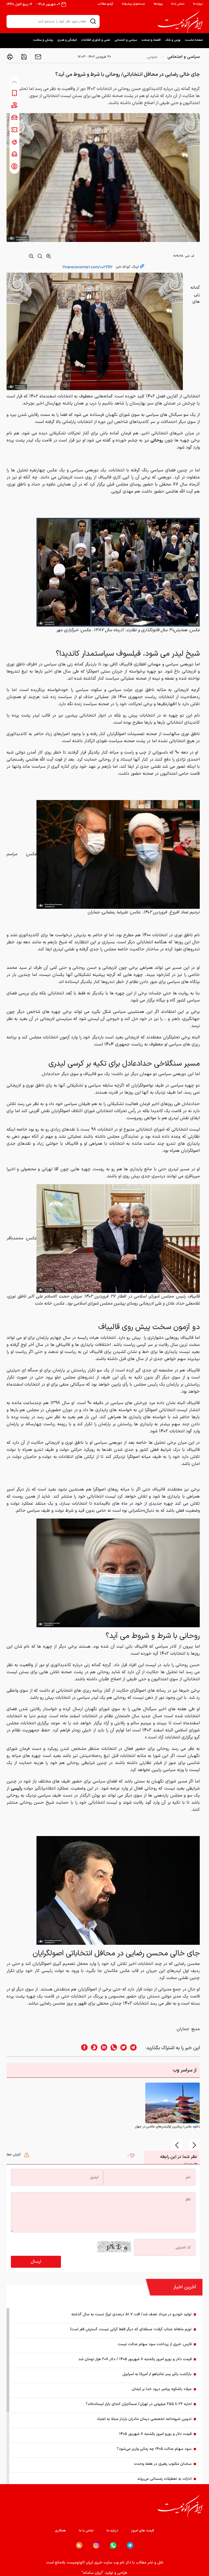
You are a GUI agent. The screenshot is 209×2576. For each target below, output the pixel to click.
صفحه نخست (194, 40)
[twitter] (122, 2048)
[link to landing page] (180, 22)
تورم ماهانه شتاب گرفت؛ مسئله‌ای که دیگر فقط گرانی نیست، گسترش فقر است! (131, 2329)
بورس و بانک (173, 40)
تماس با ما (178, 4)
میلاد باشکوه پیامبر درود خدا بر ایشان (162, 2389)
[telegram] (136, 2048)
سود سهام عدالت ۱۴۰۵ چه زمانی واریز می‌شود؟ (154, 2449)
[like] (132, 2156)
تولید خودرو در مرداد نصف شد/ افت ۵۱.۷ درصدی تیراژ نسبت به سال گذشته (131, 2314)
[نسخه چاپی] (10, 57)
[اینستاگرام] (96, 2545)
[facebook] (83, 2048)
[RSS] (79, 2545)
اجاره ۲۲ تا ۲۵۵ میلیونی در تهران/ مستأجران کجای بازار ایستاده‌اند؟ (139, 2404)
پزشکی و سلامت (43, 40)
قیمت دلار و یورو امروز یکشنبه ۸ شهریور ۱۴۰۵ (155, 2434)
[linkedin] (102, 2048)
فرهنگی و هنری (67, 40)
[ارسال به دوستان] (38, 57)
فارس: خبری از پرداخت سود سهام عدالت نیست (155, 2344)
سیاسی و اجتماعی (126, 40)
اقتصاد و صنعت (151, 40)
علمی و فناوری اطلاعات (96, 40)
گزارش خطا (14, 2155)
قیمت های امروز (143, 2531)
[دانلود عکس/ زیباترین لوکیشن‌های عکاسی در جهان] (173, 2103)
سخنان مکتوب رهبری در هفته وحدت (163, 2464)
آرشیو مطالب (105, 4)
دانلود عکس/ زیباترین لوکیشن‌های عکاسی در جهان (167, 2127)
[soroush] (93, 2048)
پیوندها (158, 4)
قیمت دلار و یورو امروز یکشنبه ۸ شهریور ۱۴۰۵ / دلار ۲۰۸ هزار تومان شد (135, 2359)
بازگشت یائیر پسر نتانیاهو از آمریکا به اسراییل (157, 2374)
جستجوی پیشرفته (133, 4)
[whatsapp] (112, 2048)
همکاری (60, 2531)
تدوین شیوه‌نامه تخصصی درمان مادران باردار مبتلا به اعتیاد (144, 2419)
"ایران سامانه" (93, 2573)
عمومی (152, 57)
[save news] (23, 57)
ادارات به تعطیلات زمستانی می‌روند (164, 2479)
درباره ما (198, 4)
